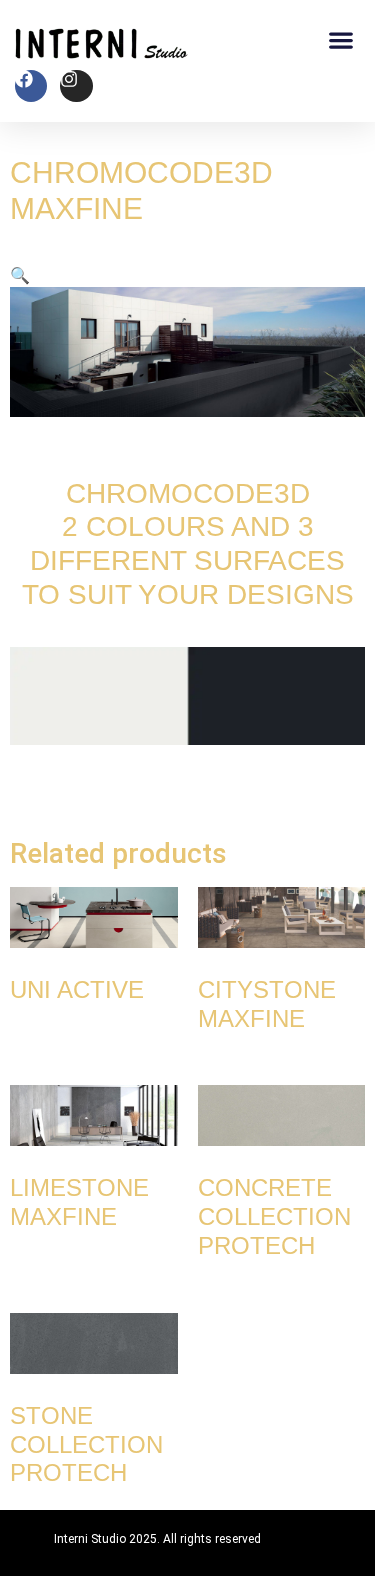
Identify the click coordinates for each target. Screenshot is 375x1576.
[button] (340, 39)
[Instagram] (76, 86)
